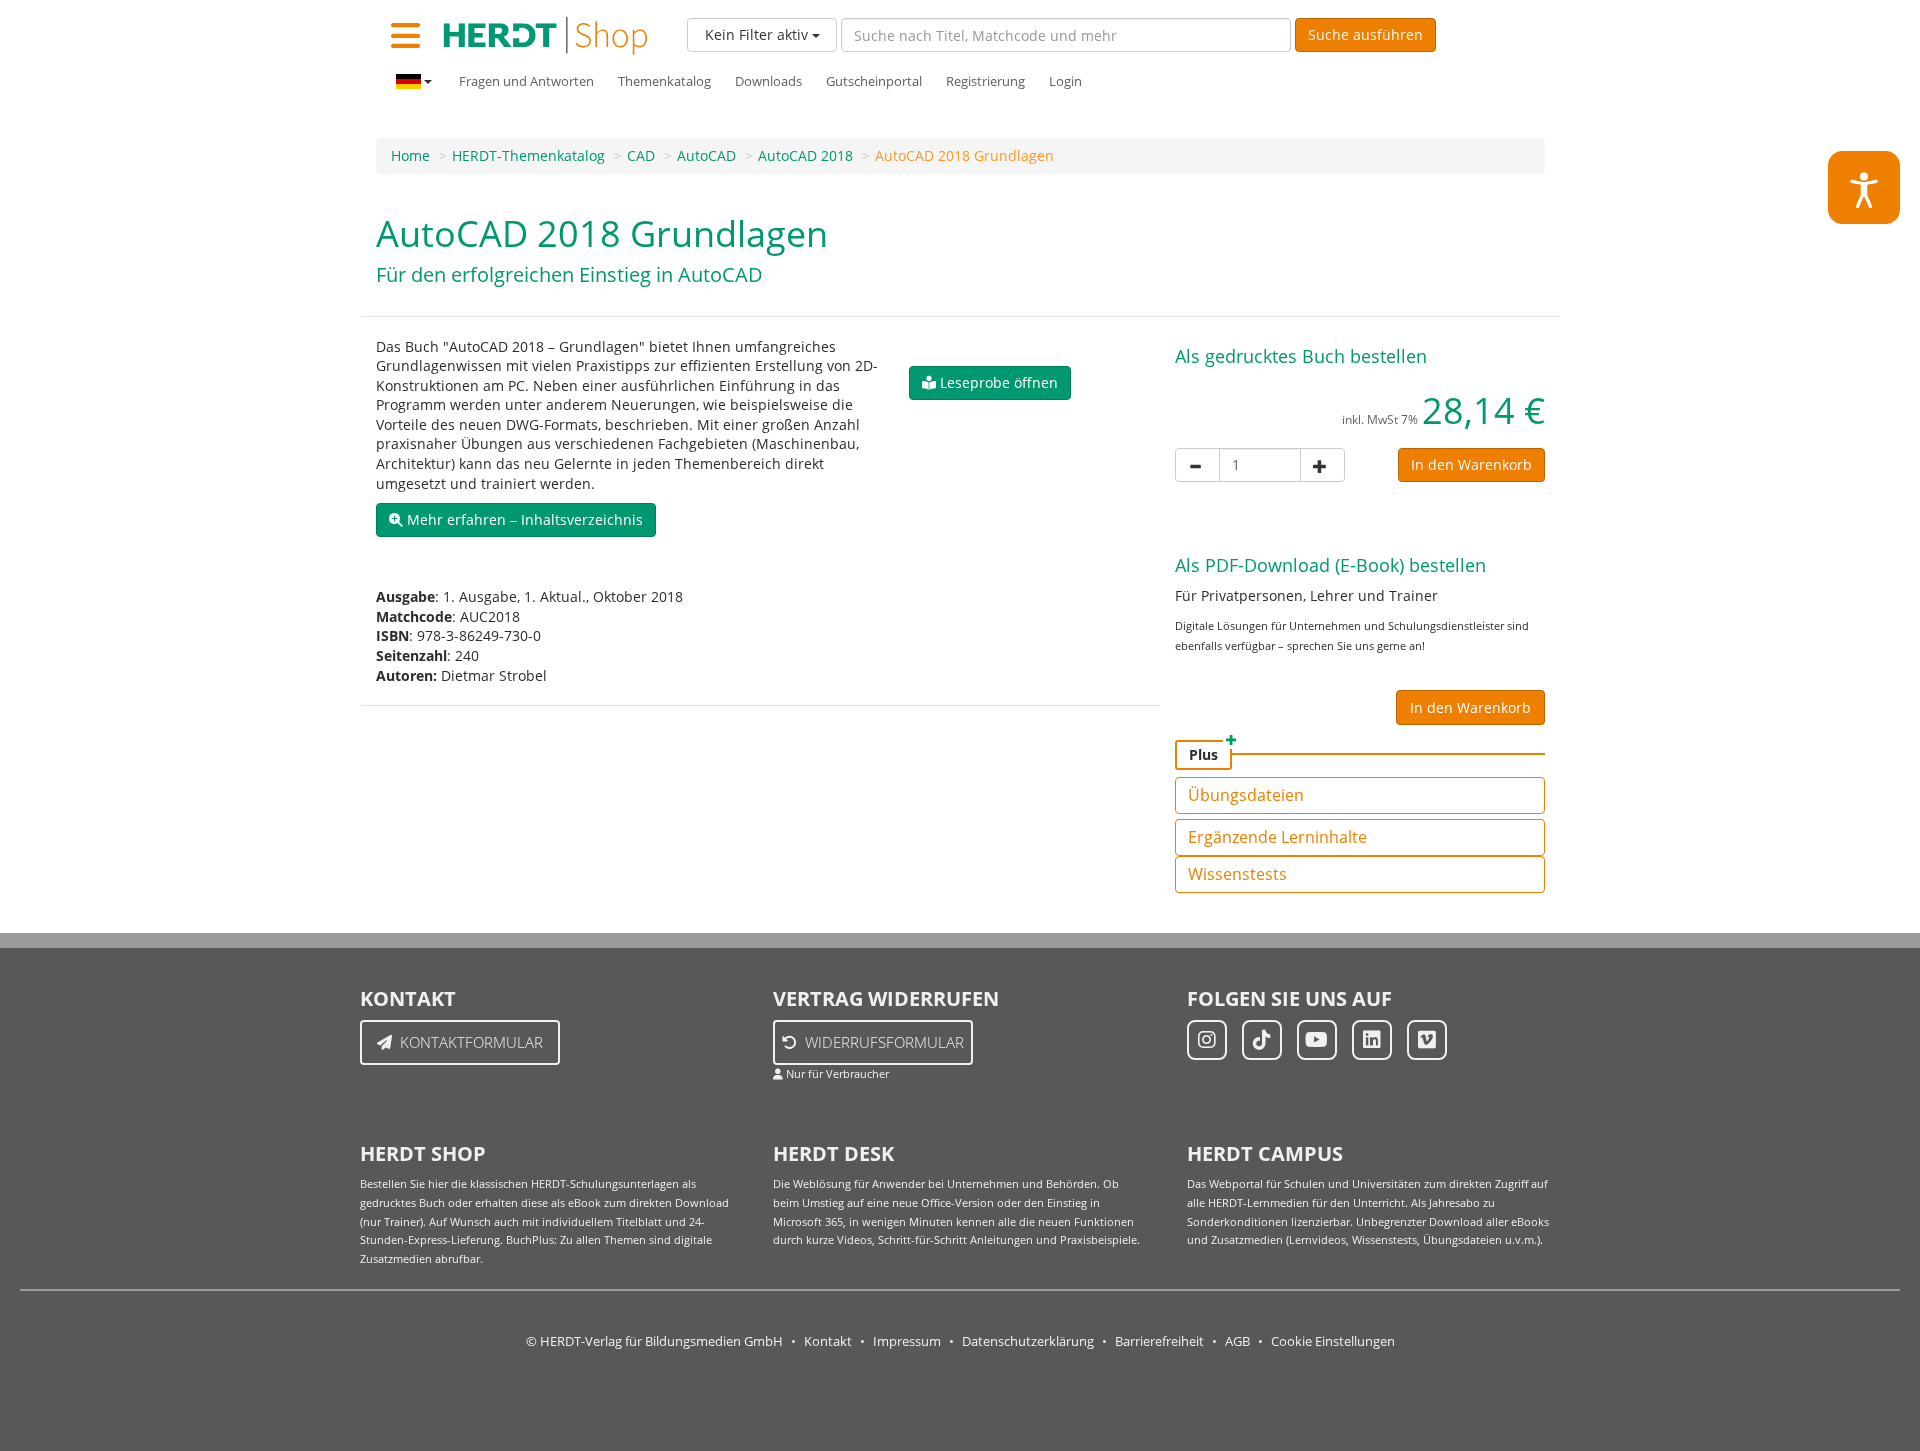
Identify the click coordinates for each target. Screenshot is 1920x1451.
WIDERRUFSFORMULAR (884, 1042)
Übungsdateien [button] (1246, 795)
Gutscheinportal (874, 81)
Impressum (907, 1341)
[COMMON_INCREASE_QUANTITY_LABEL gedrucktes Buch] (1322, 465)
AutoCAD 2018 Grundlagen (964, 155)
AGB (1237, 1341)
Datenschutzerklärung (1028, 1341)
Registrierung (985, 81)
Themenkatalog (664, 81)
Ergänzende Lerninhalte (1277, 837)
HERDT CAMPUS (1265, 1153)
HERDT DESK (833, 1153)
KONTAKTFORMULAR (471, 1042)
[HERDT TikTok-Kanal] (1262, 1040)
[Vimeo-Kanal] (1427, 1040)
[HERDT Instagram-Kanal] (1207, 1040)
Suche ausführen (1365, 34)
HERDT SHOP (423, 1153)
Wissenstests (1237, 874)
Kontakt (828, 1341)
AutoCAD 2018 (805, 155)
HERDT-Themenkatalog (528, 155)
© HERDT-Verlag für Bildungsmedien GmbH (654, 1341)
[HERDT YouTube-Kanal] (1317, 1040)
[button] (516, 520)
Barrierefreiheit (1159, 1341)
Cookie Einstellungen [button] (1333, 1341)
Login (1065, 81)
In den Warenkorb (1471, 464)
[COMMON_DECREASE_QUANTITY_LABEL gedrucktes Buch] (1197, 465)
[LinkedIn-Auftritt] (1372, 1040)
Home (410, 155)
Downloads (768, 81)
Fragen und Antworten (526, 81)
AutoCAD (706, 155)
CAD (641, 155)
